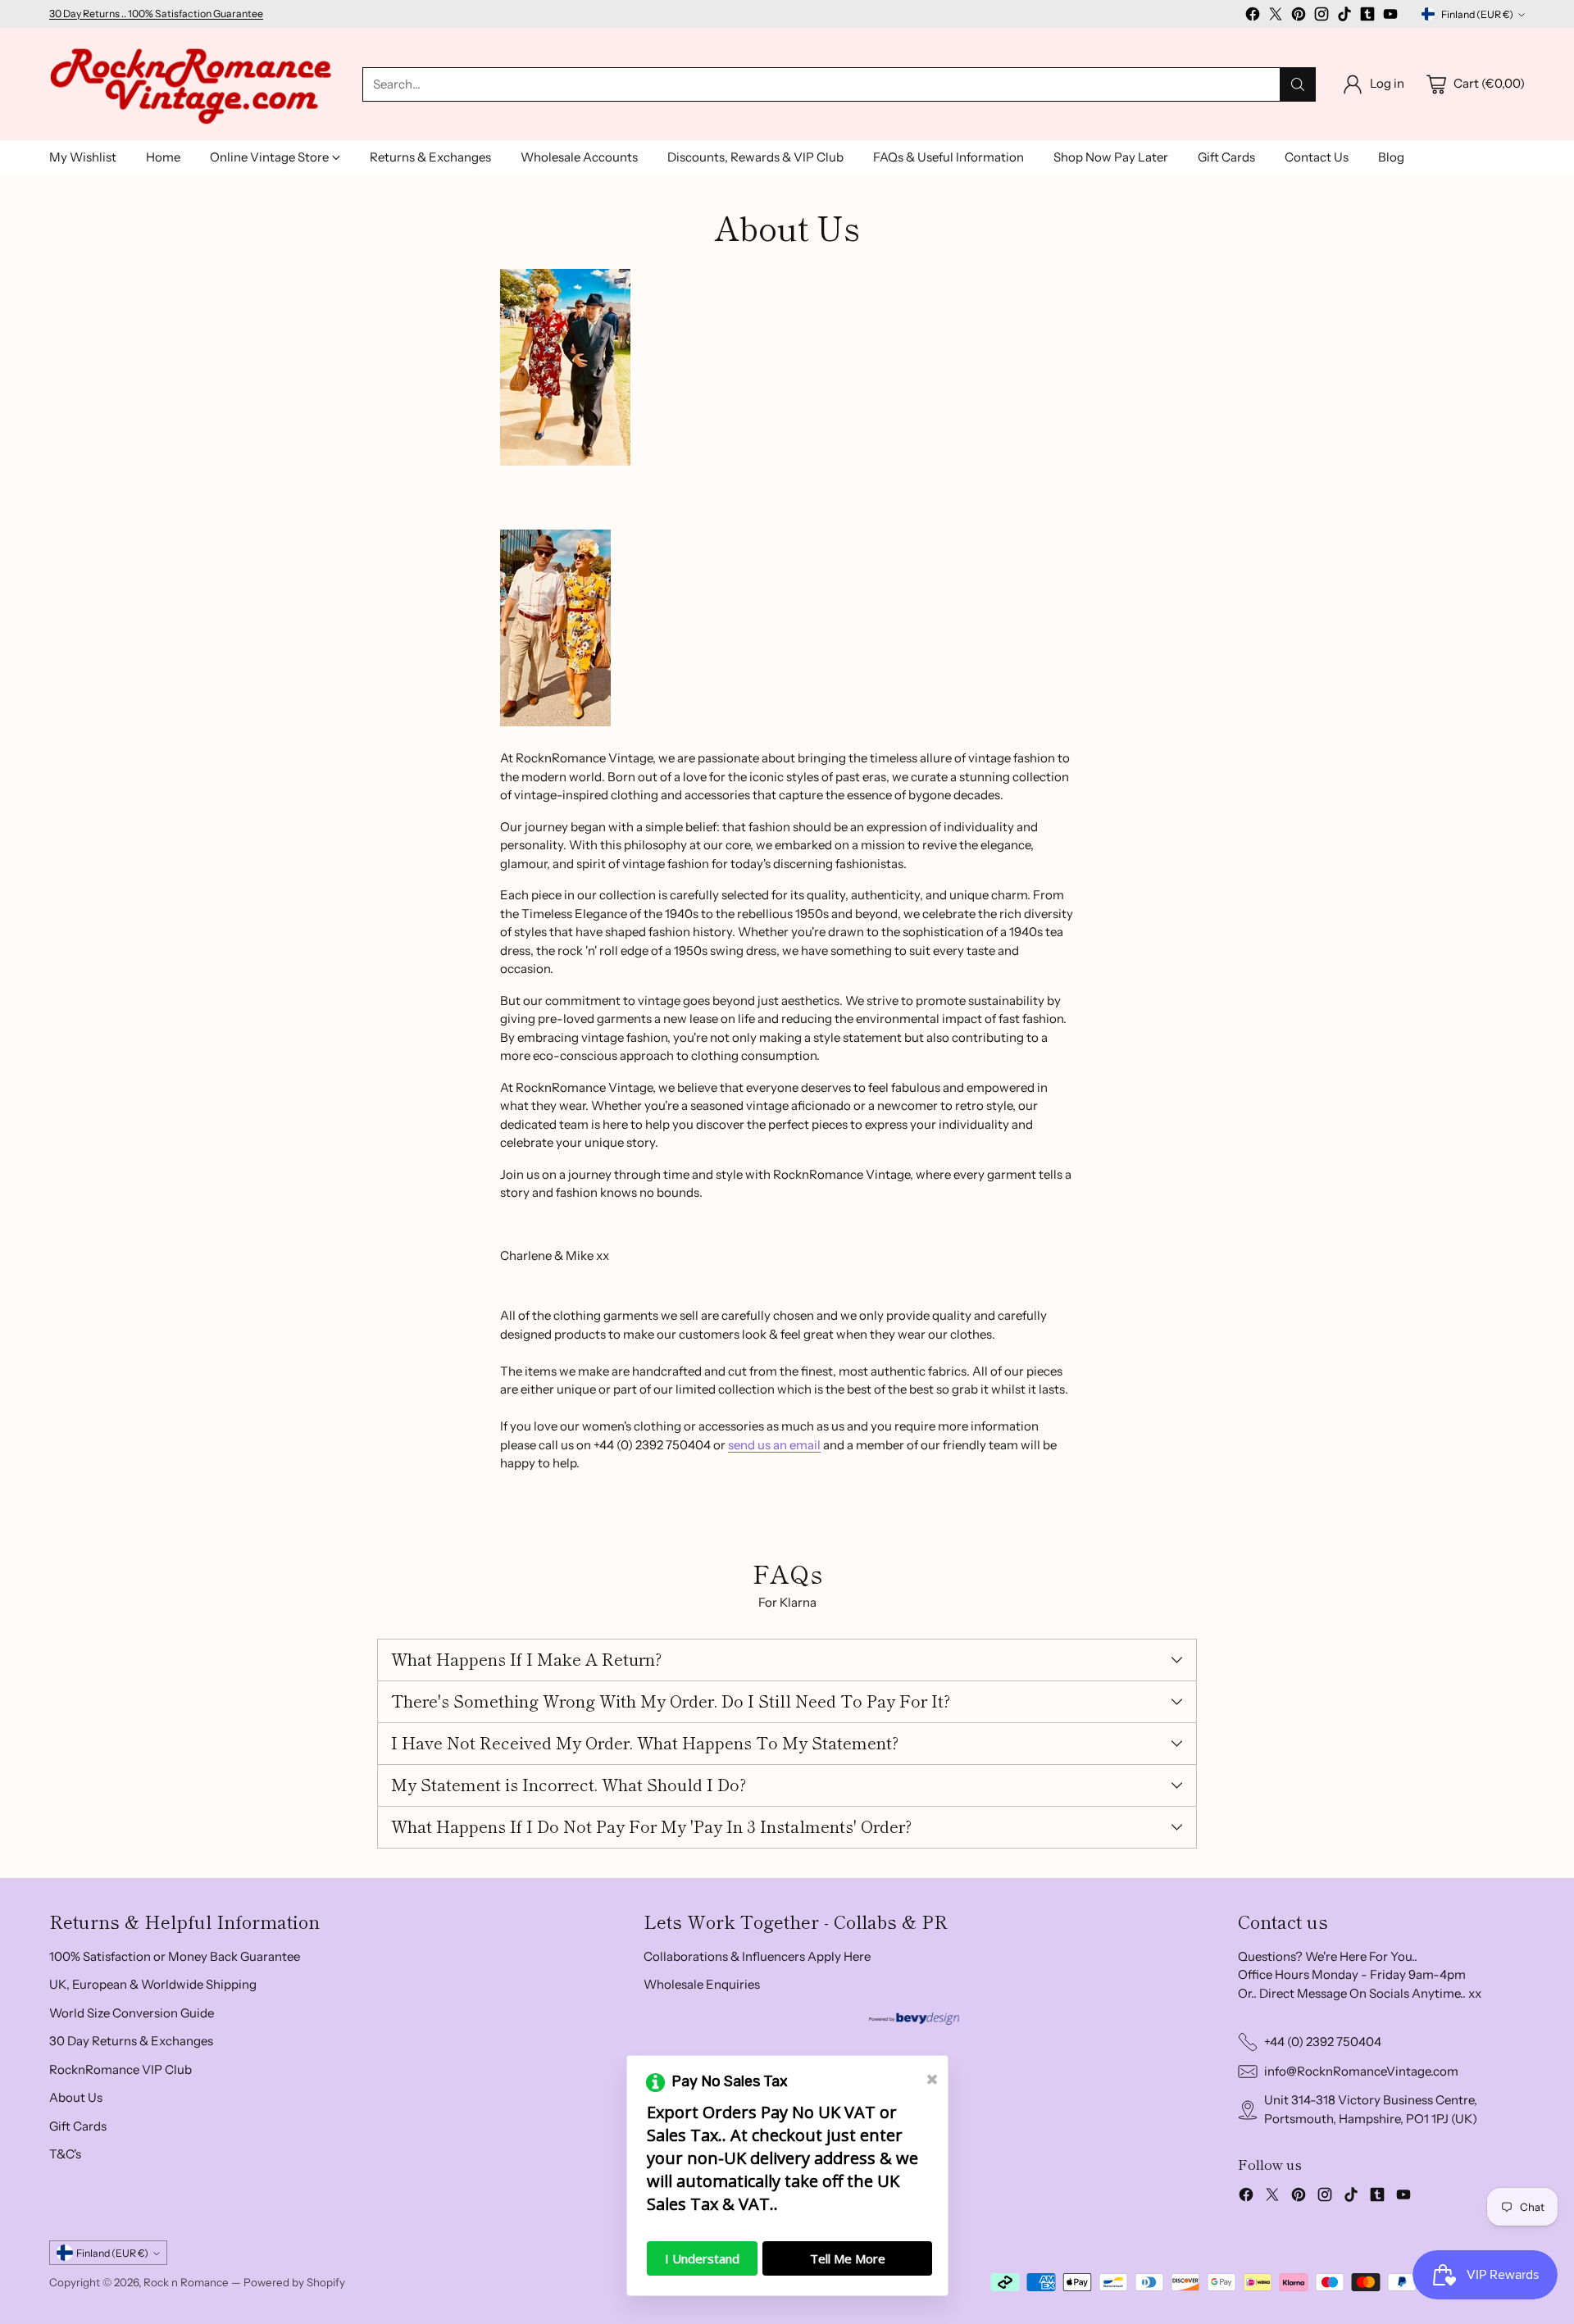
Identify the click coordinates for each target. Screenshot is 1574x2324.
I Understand (702, 2258)
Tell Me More (848, 2258)
